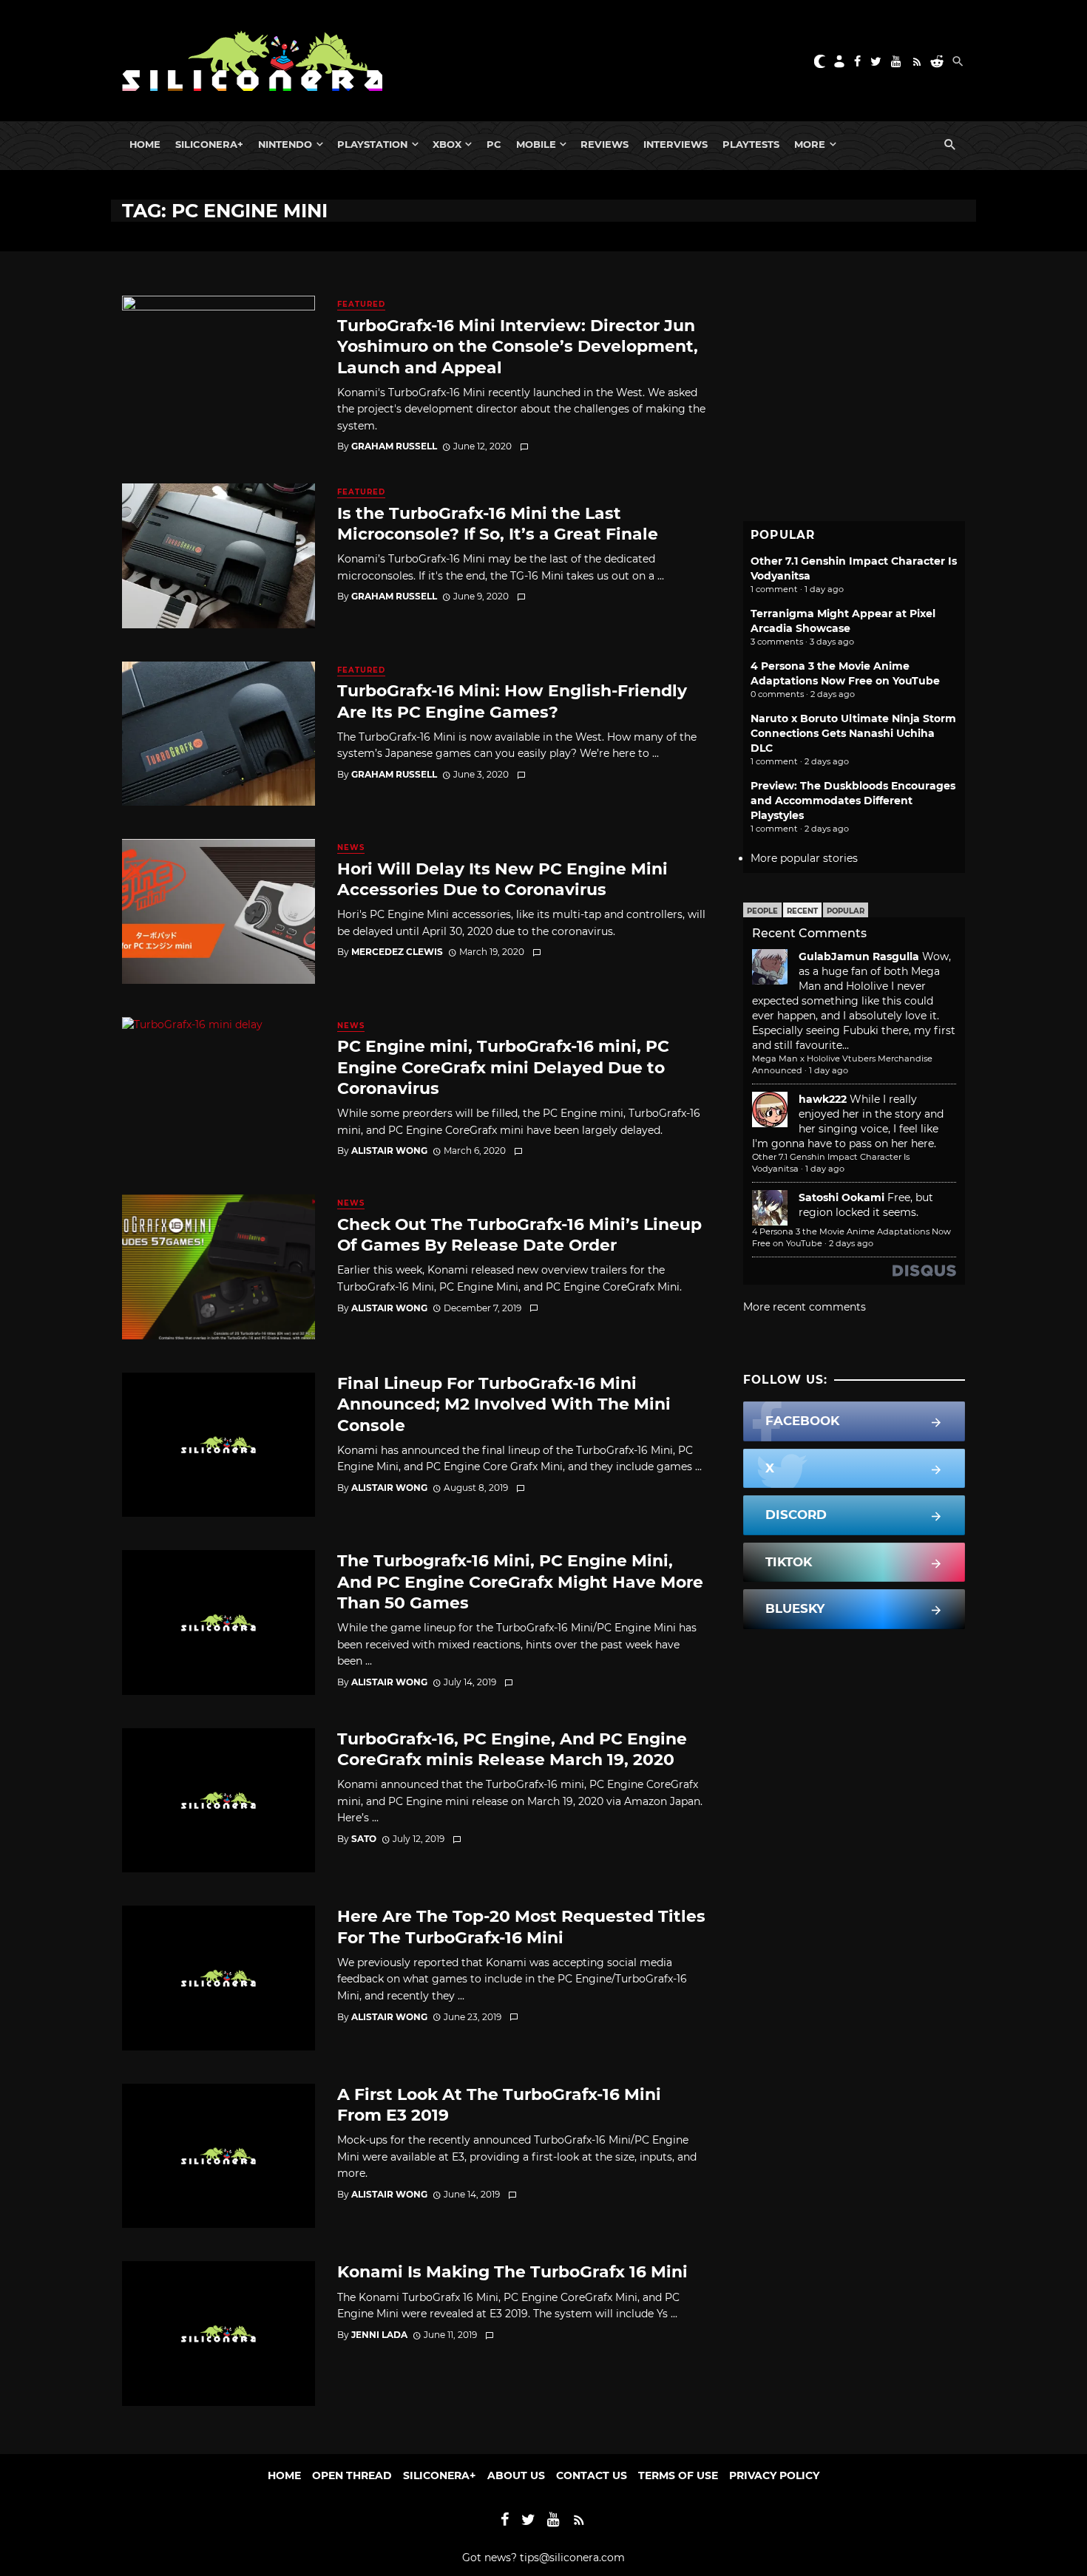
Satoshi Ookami (842, 1197)
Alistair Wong (389, 1151)
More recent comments (805, 1307)
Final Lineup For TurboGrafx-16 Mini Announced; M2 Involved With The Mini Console (504, 1404)
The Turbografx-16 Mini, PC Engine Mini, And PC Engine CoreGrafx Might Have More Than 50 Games (520, 1581)
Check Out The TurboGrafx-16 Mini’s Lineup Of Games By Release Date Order (519, 1234)
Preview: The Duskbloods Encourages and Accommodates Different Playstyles (853, 801)
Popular (846, 911)
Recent (802, 911)
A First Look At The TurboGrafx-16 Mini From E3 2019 (499, 2104)
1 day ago (829, 1070)
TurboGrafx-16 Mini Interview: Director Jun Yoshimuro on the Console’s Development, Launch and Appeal (518, 346)
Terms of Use (678, 2475)
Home (145, 144)
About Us (516, 2475)
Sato (364, 1839)
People (762, 911)
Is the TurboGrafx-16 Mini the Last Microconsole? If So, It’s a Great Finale (498, 523)
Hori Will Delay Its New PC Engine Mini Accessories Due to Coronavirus (502, 879)
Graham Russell (394, 446)
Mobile (536, 144)
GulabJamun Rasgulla (859, 956)
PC (494, 144)
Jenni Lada (379, 2335)
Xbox (447, 144)
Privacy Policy (774, 2475)
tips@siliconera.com (572, 2558)
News (351, 847)
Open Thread (352, 2475)
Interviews (675, 144)
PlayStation (372, 144)
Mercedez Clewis (397, 952)
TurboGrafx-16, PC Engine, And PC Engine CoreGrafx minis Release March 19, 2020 (512, 1749)
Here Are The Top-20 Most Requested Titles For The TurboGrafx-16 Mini (521, 1926)
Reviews (605, 144)
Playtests (751, 144)
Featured (361, 304)
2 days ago (851, 1243)
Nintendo (285, 144)
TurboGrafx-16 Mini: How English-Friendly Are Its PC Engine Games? (512, 701)
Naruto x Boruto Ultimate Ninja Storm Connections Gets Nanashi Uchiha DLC (853, 733)
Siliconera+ (209, 144)
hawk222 (823, 1099)
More (810, 144)
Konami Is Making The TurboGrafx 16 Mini (512, 2271)
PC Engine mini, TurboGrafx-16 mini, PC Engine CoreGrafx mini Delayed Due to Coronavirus (503, 1067)
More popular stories (804, 858)
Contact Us (592, 2475)
